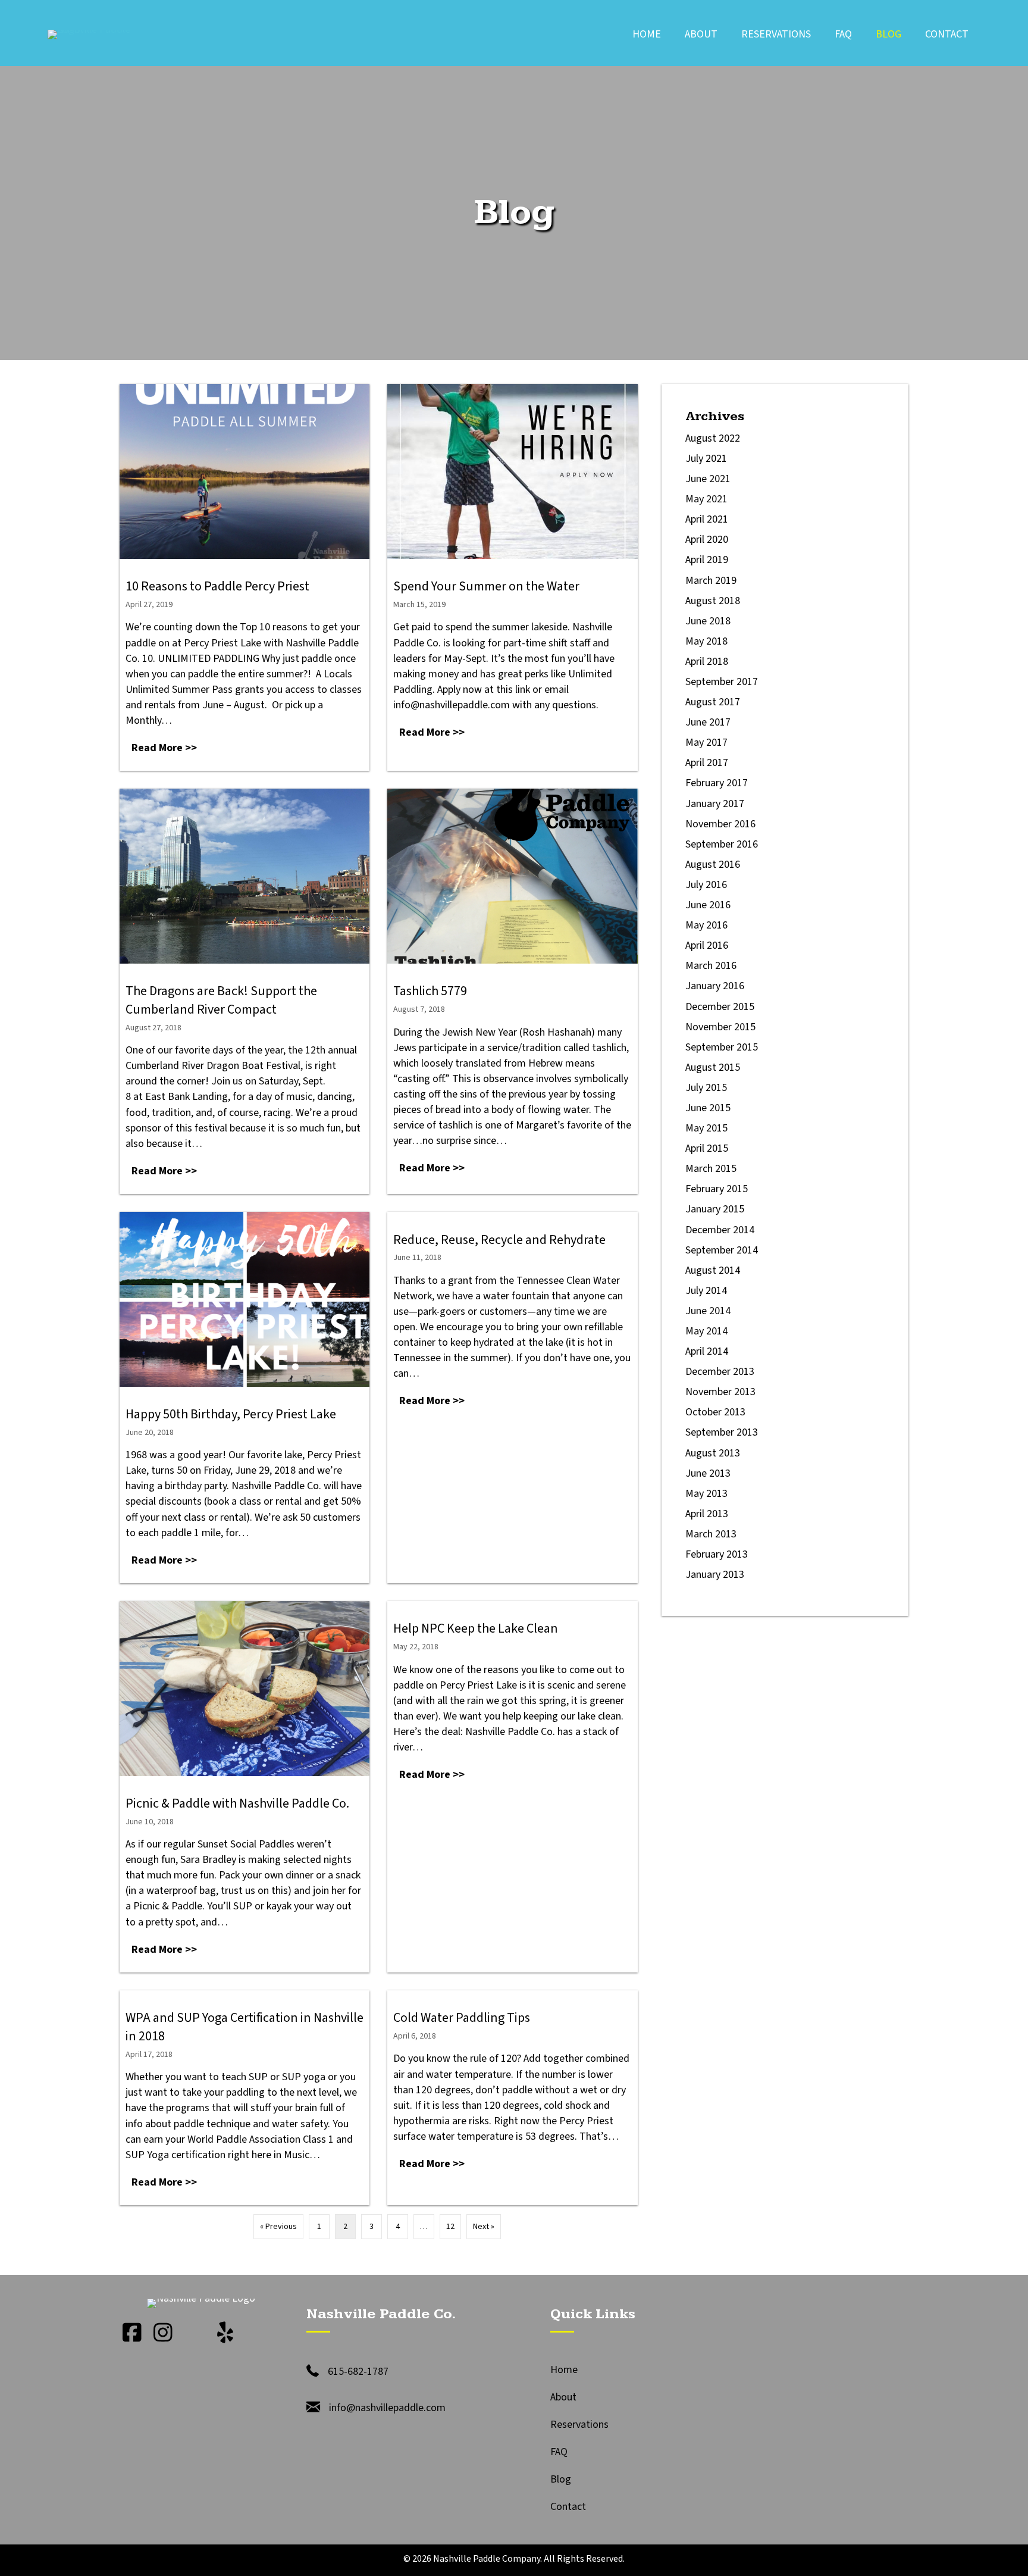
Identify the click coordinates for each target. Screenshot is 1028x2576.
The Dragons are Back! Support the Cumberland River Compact (221, 1000)
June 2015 (708, 1108)
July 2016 (706, 885)
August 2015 (713, 1067)
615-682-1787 (358, 2372)
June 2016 (708, 905)
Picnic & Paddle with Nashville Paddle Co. (237, 1803)
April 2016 (707, 945)
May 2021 (706, 499)
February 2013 (717, 1554)
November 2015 (720, 1027)
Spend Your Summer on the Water (486, 586)
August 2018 (713, 601)
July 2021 (706, 459)
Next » (484, 2227)
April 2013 (707, 1514)
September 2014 (722, 1250)
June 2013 (708, 1473)
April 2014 (707, 1351)
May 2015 (706, 1128)
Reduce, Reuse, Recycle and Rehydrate (499, 1240)
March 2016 (711, 966)
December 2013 (720, 1372)
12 (450, 2227)
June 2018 (708, 621)
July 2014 (706, 1291)
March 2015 (711, 1169)
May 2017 (706, 743)
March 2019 (711, 581)
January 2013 (715, 1575)
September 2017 (722, 682)
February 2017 (717, 783)
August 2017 (713, 702)
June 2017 (708, 722)
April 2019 (707, 560)
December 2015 (720, 1007)
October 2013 (715, 1412)
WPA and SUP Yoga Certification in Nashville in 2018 (245, 2027)
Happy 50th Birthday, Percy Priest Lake (231, 1414)
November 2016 (720, 824)
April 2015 (707, 1148)
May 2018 (706, 641)
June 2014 (708, 1311)
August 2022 (713, 438)
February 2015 (717, 1189)
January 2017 (715, 804)
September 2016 (722, 844)
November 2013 (720, 1392)
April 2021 (707, 519)
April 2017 (707, 763)
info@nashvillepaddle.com (387, 2408)
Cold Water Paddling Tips (462, 2018)
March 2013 (711, 1534)
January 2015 (715, 1209)
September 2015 (722, 1047)
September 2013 (722, 1432)
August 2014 (713, 1270)
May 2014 (706, 1331)
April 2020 (707, 540)
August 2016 (713, 865)
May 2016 (706, 925)
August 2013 (713, 1453)
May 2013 (706, 1494)
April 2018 (707, 662)
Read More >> (167, 748)
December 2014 (720, 1230)
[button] (132, 2333)
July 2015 (706, 1088)
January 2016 (715, 986)
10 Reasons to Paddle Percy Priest (217, 586)
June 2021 (708, 479)
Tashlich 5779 (430, 991)
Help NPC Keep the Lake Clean (476, 1628)
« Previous (278, 2227)
